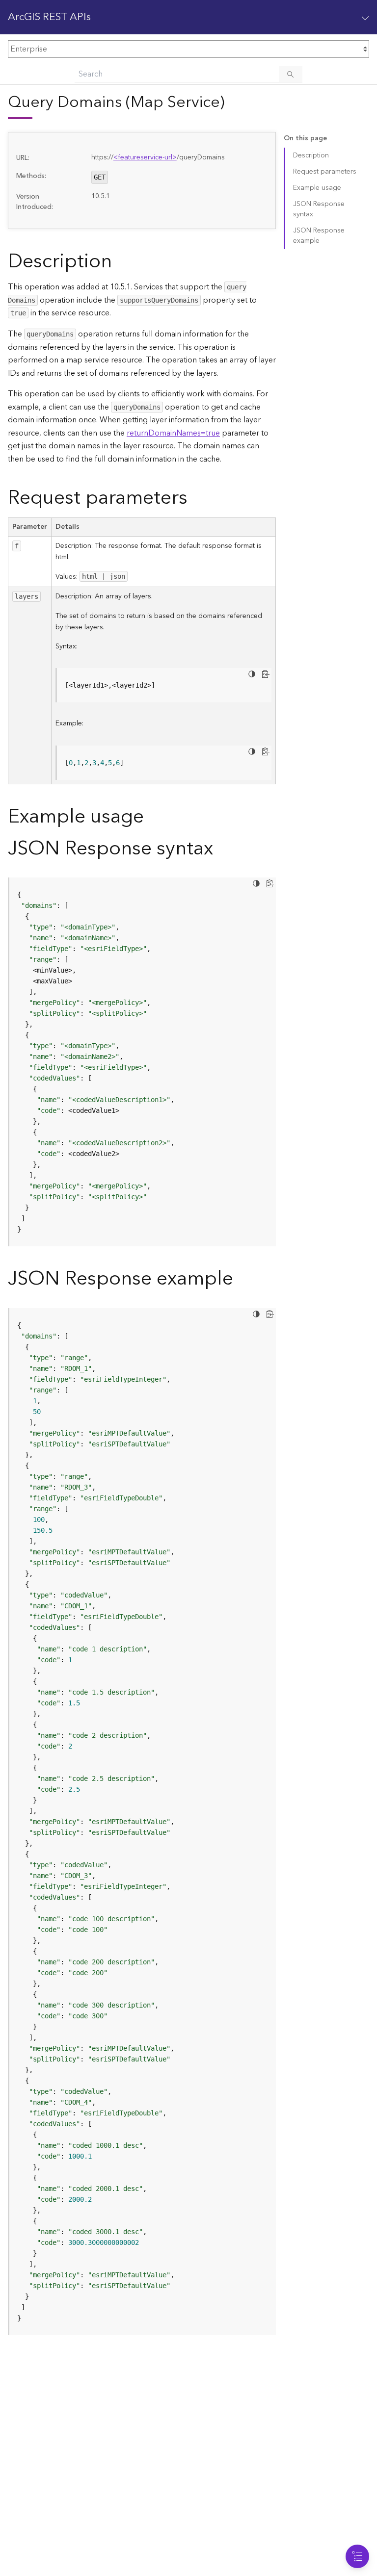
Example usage (317, 188)
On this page (305, 139)
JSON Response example (319, 236)
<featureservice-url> (145, 157)
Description (311, 155)
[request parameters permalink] (195, 498)
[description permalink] (120, 262)
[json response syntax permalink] (221, 849)
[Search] (291, 74)
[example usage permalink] (152, 817)
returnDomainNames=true (173, 433)
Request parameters (325, 172)
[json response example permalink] (241, 1279)
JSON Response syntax (319, 209)
